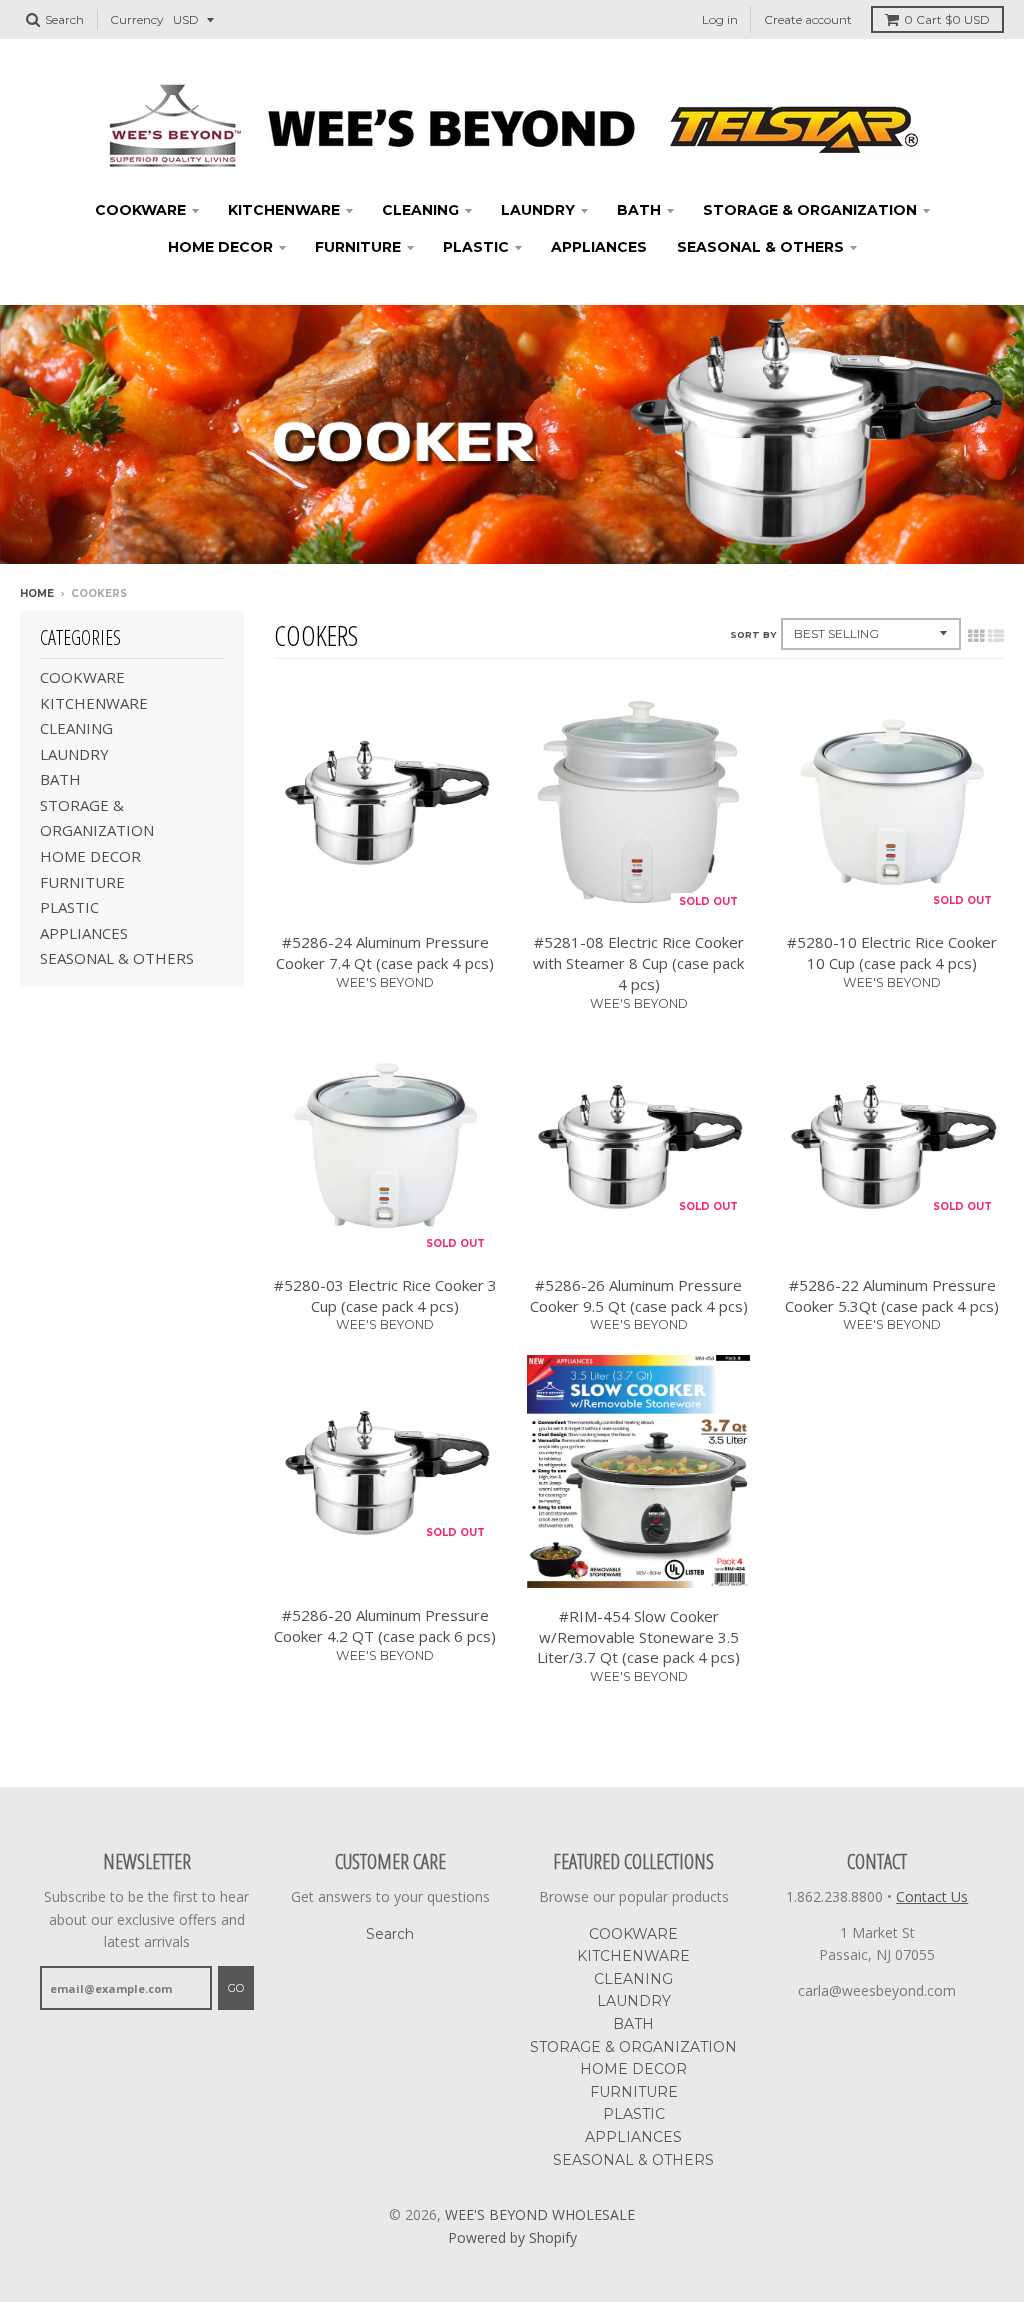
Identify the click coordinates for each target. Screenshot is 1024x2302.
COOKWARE (140, 210)
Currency (137, 19)
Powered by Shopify (512, 2237)
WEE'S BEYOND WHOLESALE (540, 2214)
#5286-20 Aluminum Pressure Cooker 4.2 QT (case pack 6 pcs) (385, 1625)
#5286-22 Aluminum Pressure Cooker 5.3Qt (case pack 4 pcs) (892, 1295)
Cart (947, 19)
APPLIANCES (599, 247)
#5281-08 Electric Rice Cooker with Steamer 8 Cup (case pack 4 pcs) (638, 963)
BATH (639, 210)
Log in (720, 19)
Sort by (753, 634)
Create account (808, 19)
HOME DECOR (220, 247)
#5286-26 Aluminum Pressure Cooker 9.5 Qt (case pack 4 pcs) (639, 1295)
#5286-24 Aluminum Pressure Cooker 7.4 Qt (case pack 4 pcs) (385, 952)
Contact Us (932, 1896)
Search (390, 1934)
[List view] (996, 636)
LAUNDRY (538, 210)
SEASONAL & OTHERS (760, 247)
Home (37, 593)
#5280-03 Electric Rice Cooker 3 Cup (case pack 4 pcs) (385, 1295)
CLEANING (420, 210)
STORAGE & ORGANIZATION (810, 210)
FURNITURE (358, 247)
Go (236, 1988)
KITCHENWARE (284, 210)
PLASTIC (476, 247)
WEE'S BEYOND (385, 982)
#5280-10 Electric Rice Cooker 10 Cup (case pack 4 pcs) (892, 952)
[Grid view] (976, 636)
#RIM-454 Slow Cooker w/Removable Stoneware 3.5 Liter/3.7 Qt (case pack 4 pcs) (638, 1637)
